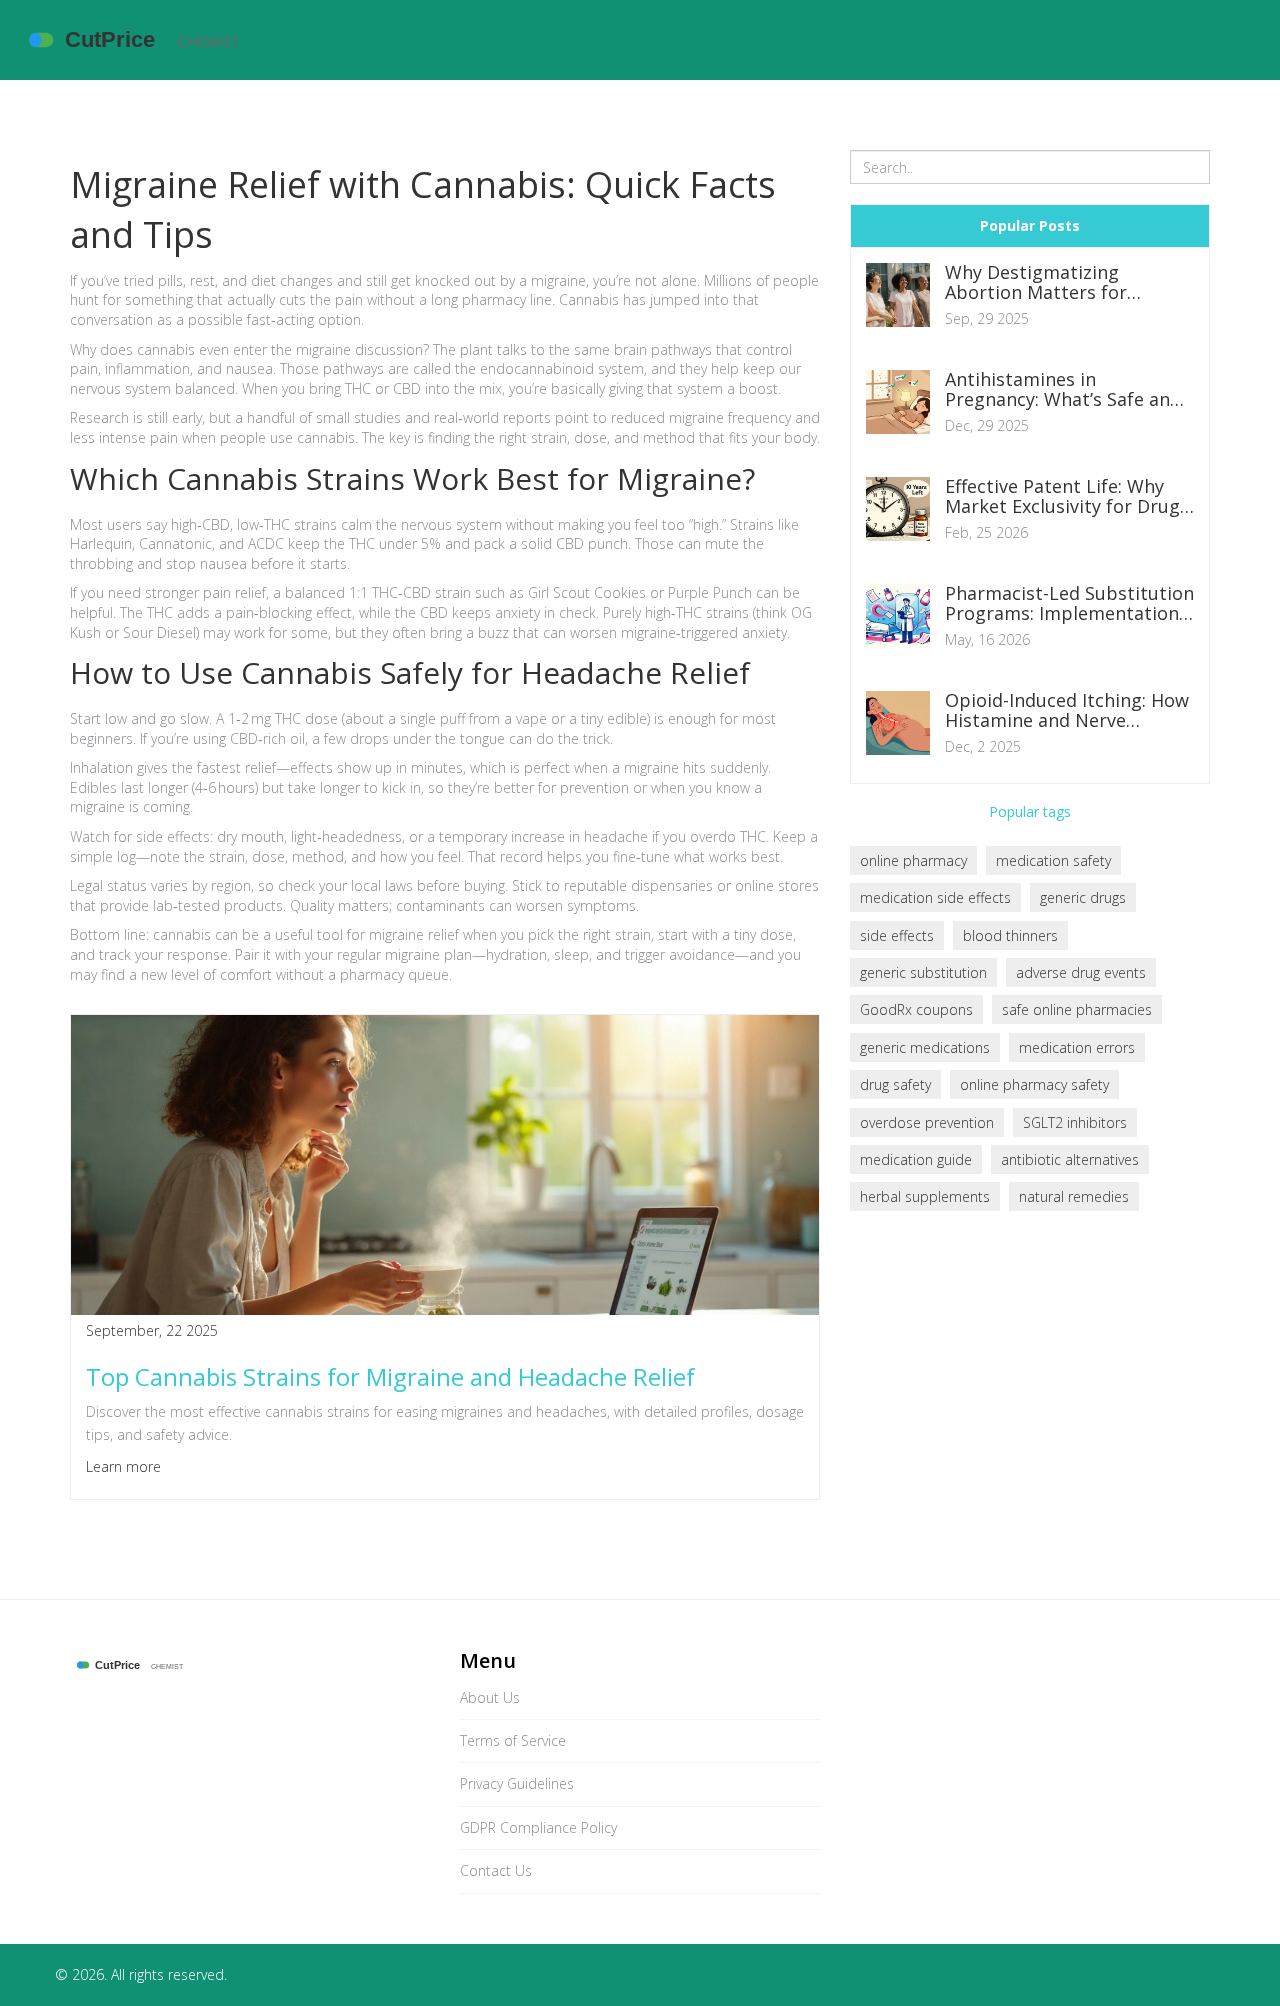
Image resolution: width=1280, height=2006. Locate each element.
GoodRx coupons (916, 1009)
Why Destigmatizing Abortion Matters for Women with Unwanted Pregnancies (1046, 283)
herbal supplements (925, 1196)
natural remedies (1074, 1196)
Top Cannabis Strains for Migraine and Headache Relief (390, 1376)
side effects (897, 935)
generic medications (925, 1047)
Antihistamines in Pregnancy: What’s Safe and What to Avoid (1063, 390)
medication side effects (935, 897)
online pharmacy (913, 860)
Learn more (123, 1466)
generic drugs (1083, 897)
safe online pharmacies (1077, 1009)
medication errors (1077, 1047)
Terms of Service (513, 1740)
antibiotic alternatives (1070, 1159)
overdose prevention (927, 1122)
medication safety (1053, 860)
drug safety (895, 1084)
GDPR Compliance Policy (538, 1827)
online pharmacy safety (1034, 1084)
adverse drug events (1081, 972)
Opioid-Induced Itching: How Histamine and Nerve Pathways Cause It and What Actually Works (1067, 711)
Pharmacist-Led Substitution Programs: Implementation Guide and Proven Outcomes (1069, 604)
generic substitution (923, 972)
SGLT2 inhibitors (1075, 1122)
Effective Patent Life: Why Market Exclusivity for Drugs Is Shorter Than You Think (1067, 497)
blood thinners (1010, 935)
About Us (490, 1697)
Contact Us (496, 1870)
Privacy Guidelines (517, 1783)
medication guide (916, 1159)
